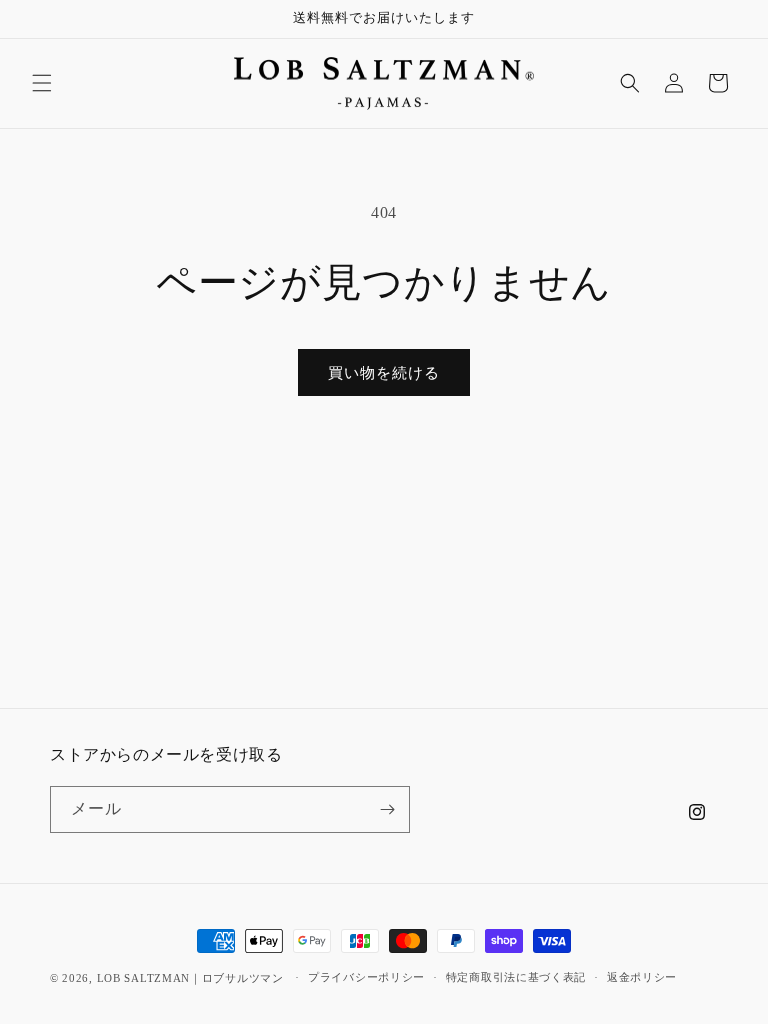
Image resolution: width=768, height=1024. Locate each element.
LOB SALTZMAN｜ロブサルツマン (190, 978)
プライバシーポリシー (366, 977)
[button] (42, 83)
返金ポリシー (642, 977)
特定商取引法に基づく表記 (516, 977)
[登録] (387, 809)
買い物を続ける (384, 373)
